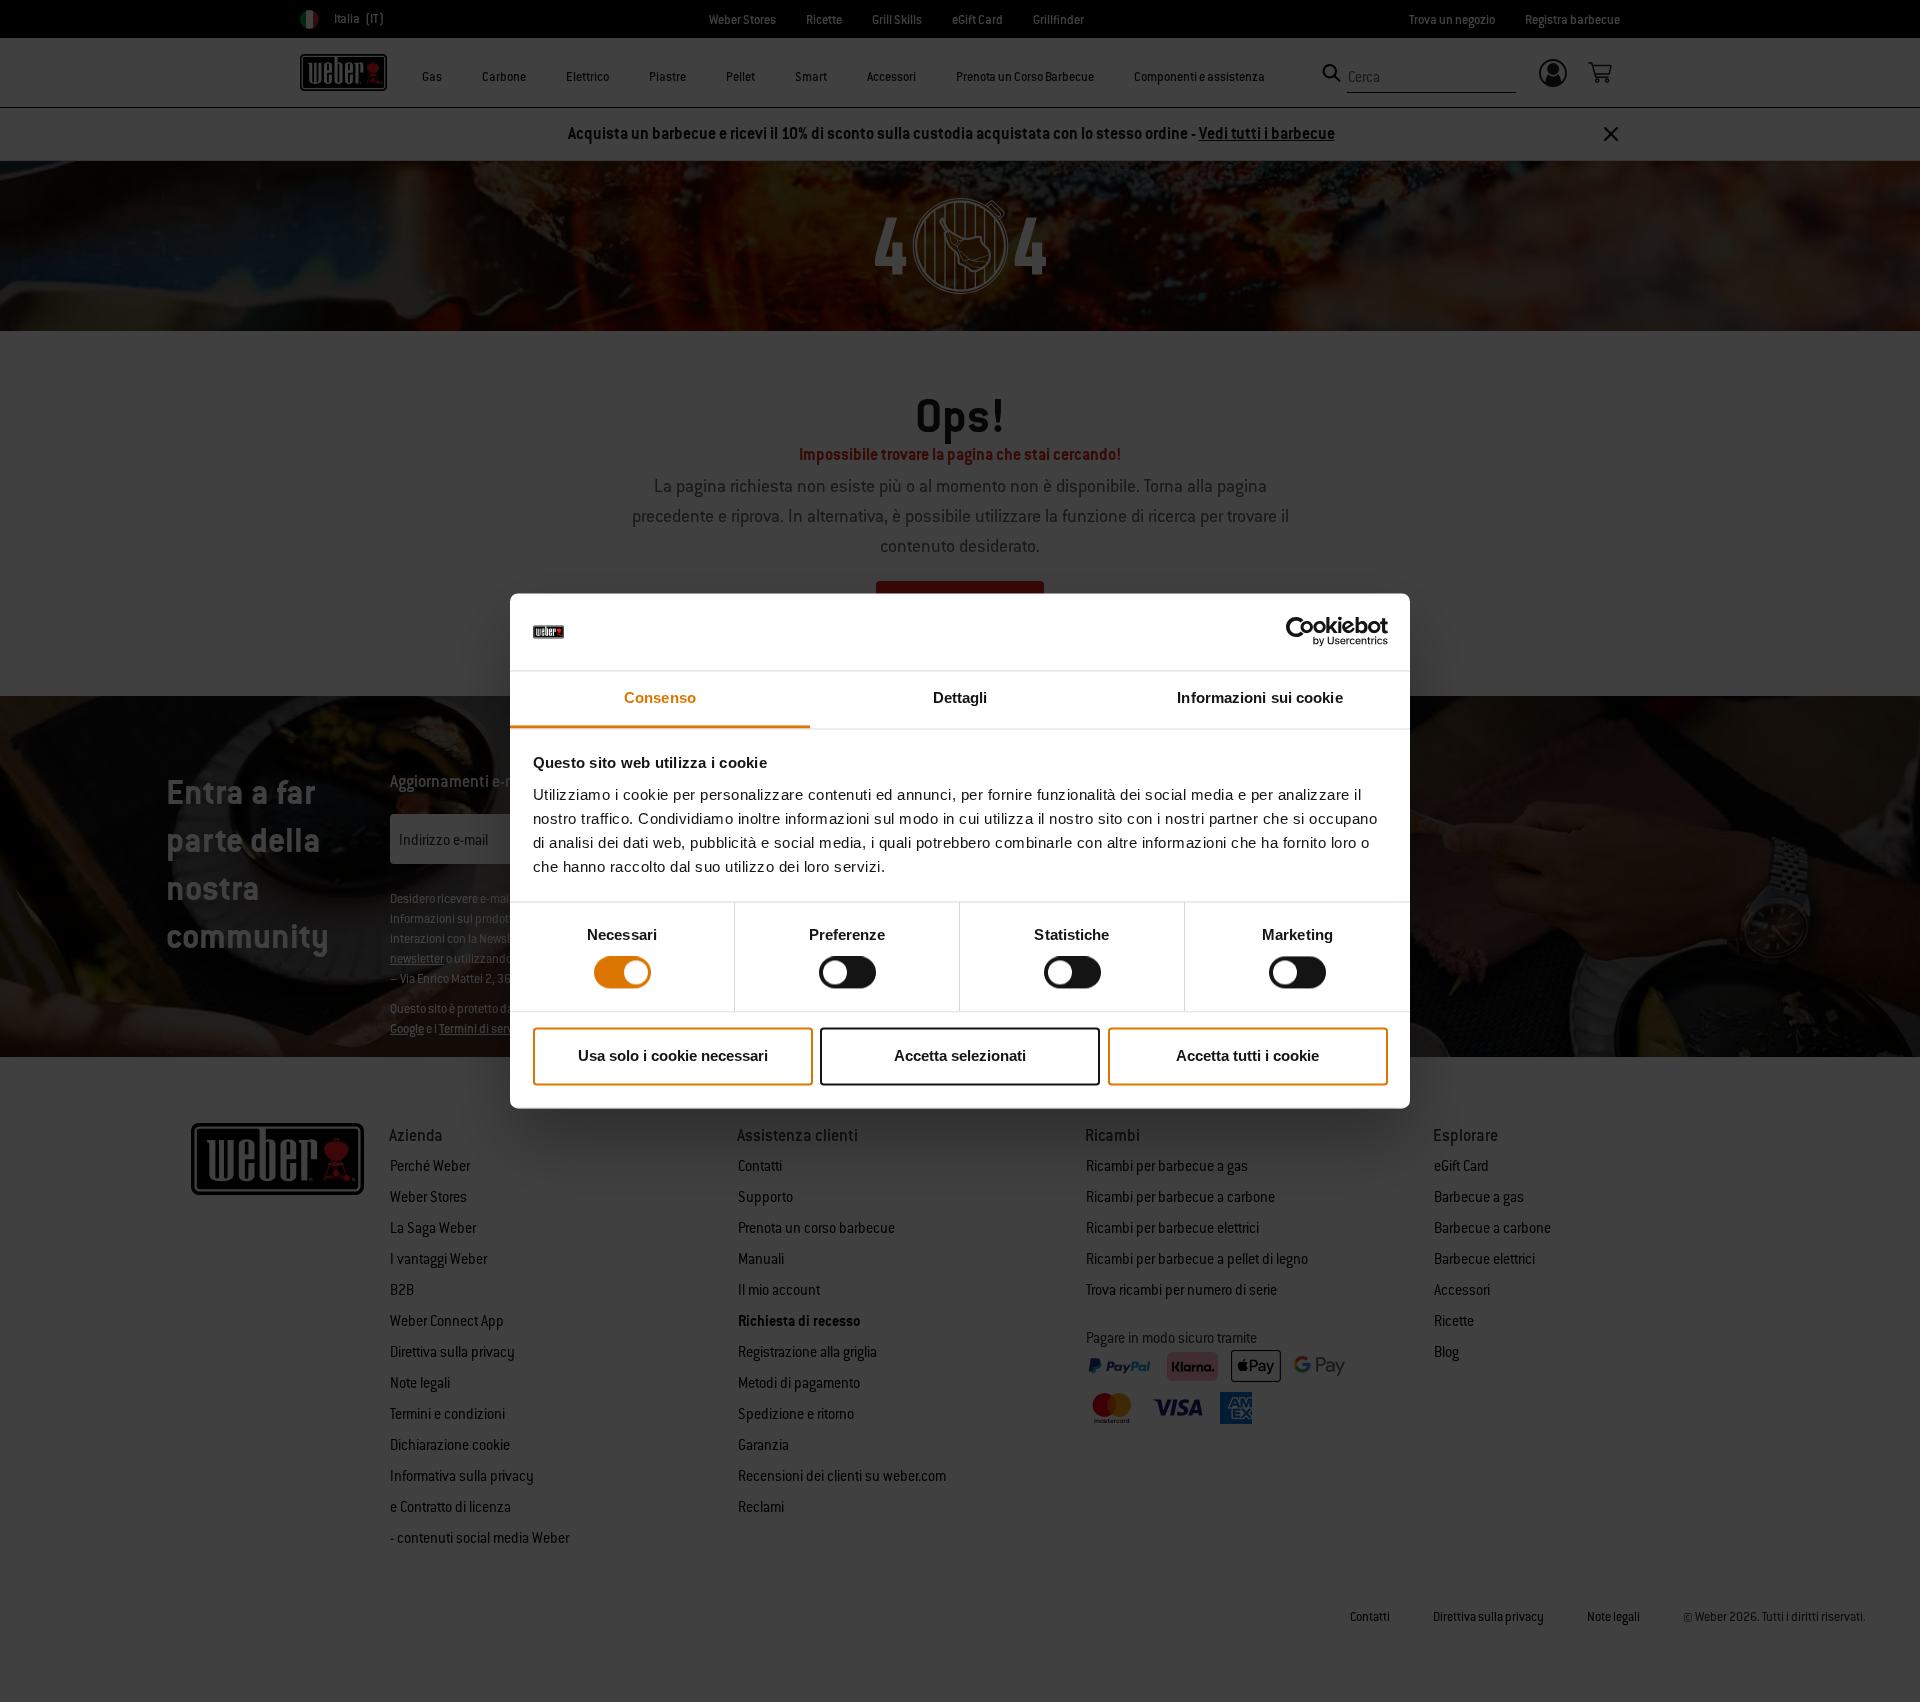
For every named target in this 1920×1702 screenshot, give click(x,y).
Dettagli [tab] (960, 697)
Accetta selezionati (960, 1055)
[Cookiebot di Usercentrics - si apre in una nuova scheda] (1300, 632)
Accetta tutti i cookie (1247, 1055)
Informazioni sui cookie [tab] (1259, 697)
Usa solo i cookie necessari (673, 1055)
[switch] (847, 973)
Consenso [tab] (660, 697)
